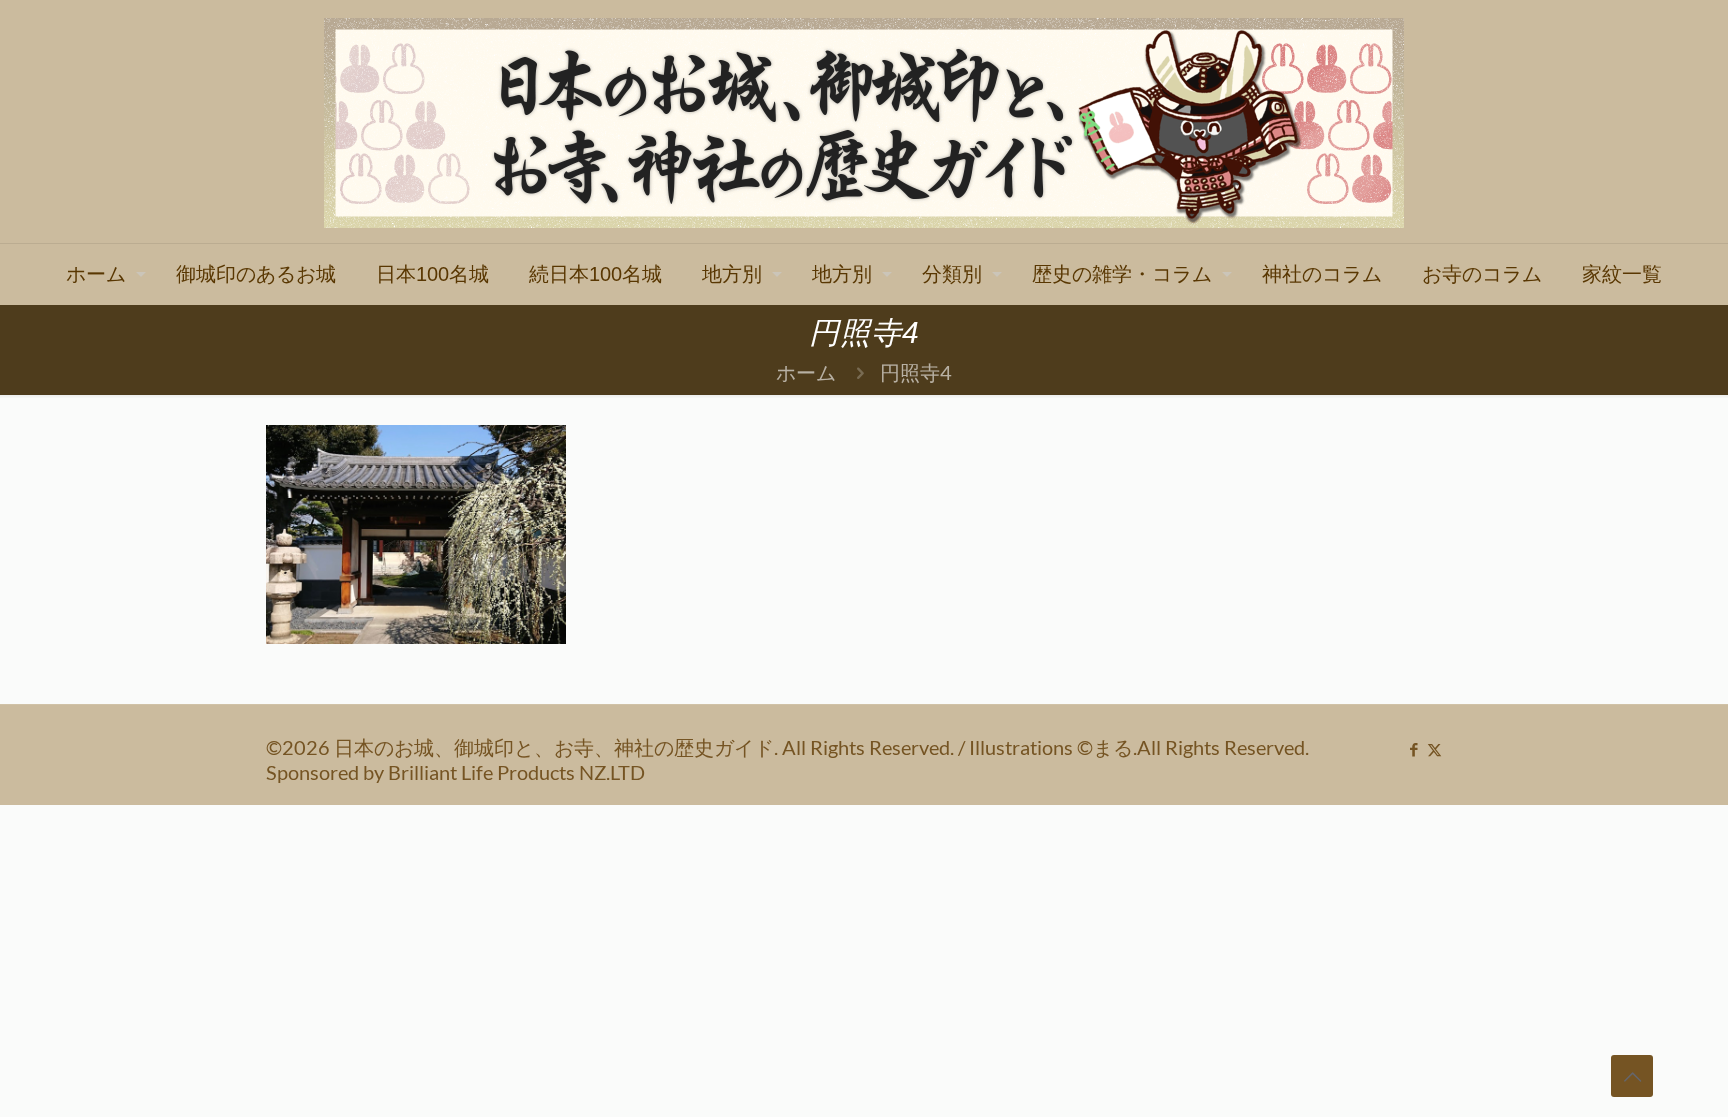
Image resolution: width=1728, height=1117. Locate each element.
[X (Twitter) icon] (1434, 749)
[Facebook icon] (1413, 749)
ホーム (806, 372)
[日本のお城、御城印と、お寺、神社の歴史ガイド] (864, 121)
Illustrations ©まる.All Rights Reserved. (1139, 747)
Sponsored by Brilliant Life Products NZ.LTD (455, 772)
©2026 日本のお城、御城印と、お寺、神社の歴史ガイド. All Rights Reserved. (612, 747)
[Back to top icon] (1632, 1076)
